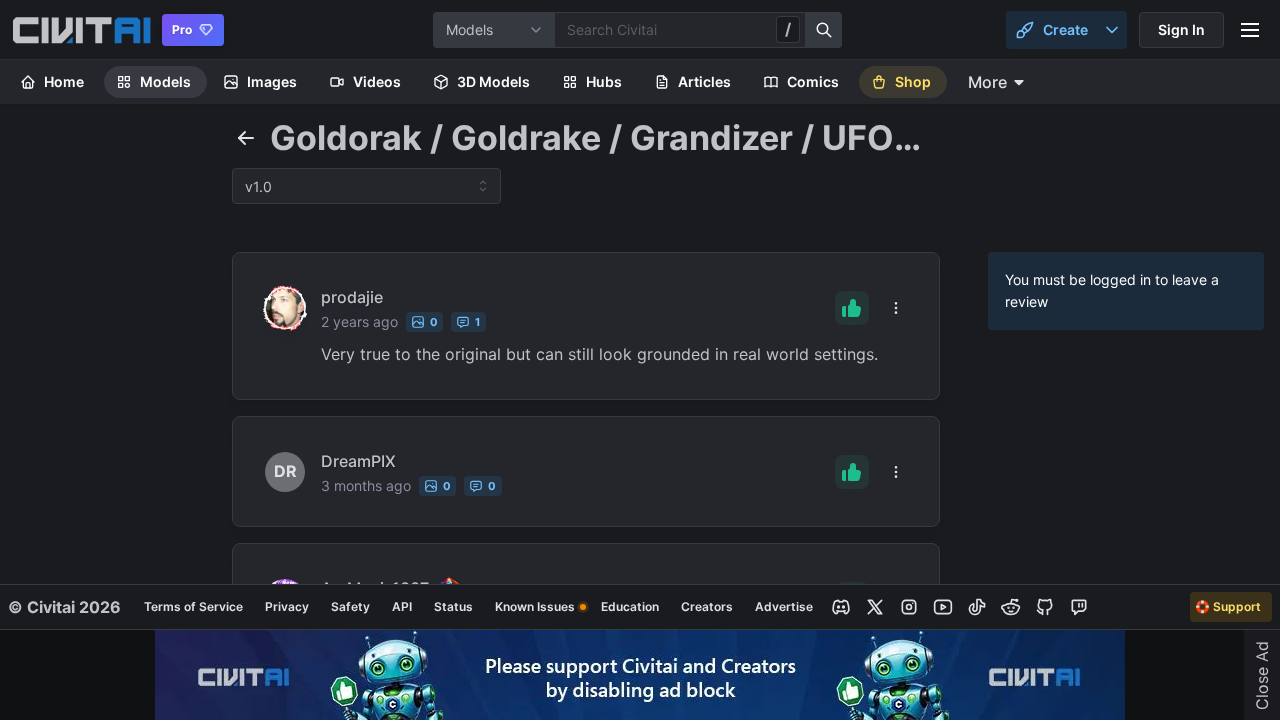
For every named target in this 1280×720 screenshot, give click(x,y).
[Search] (824, 30)
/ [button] (788, 29)
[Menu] (1250, 30)
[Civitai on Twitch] (1079, 607)
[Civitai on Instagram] (909, 607)
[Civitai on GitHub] (1045, 607)
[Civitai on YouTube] (943, 607)
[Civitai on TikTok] (977, 607)
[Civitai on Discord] (841, 607)
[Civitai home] (81, 30)
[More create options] (1112, 30)
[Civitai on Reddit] (1011, 607)
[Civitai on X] (875, 607)
